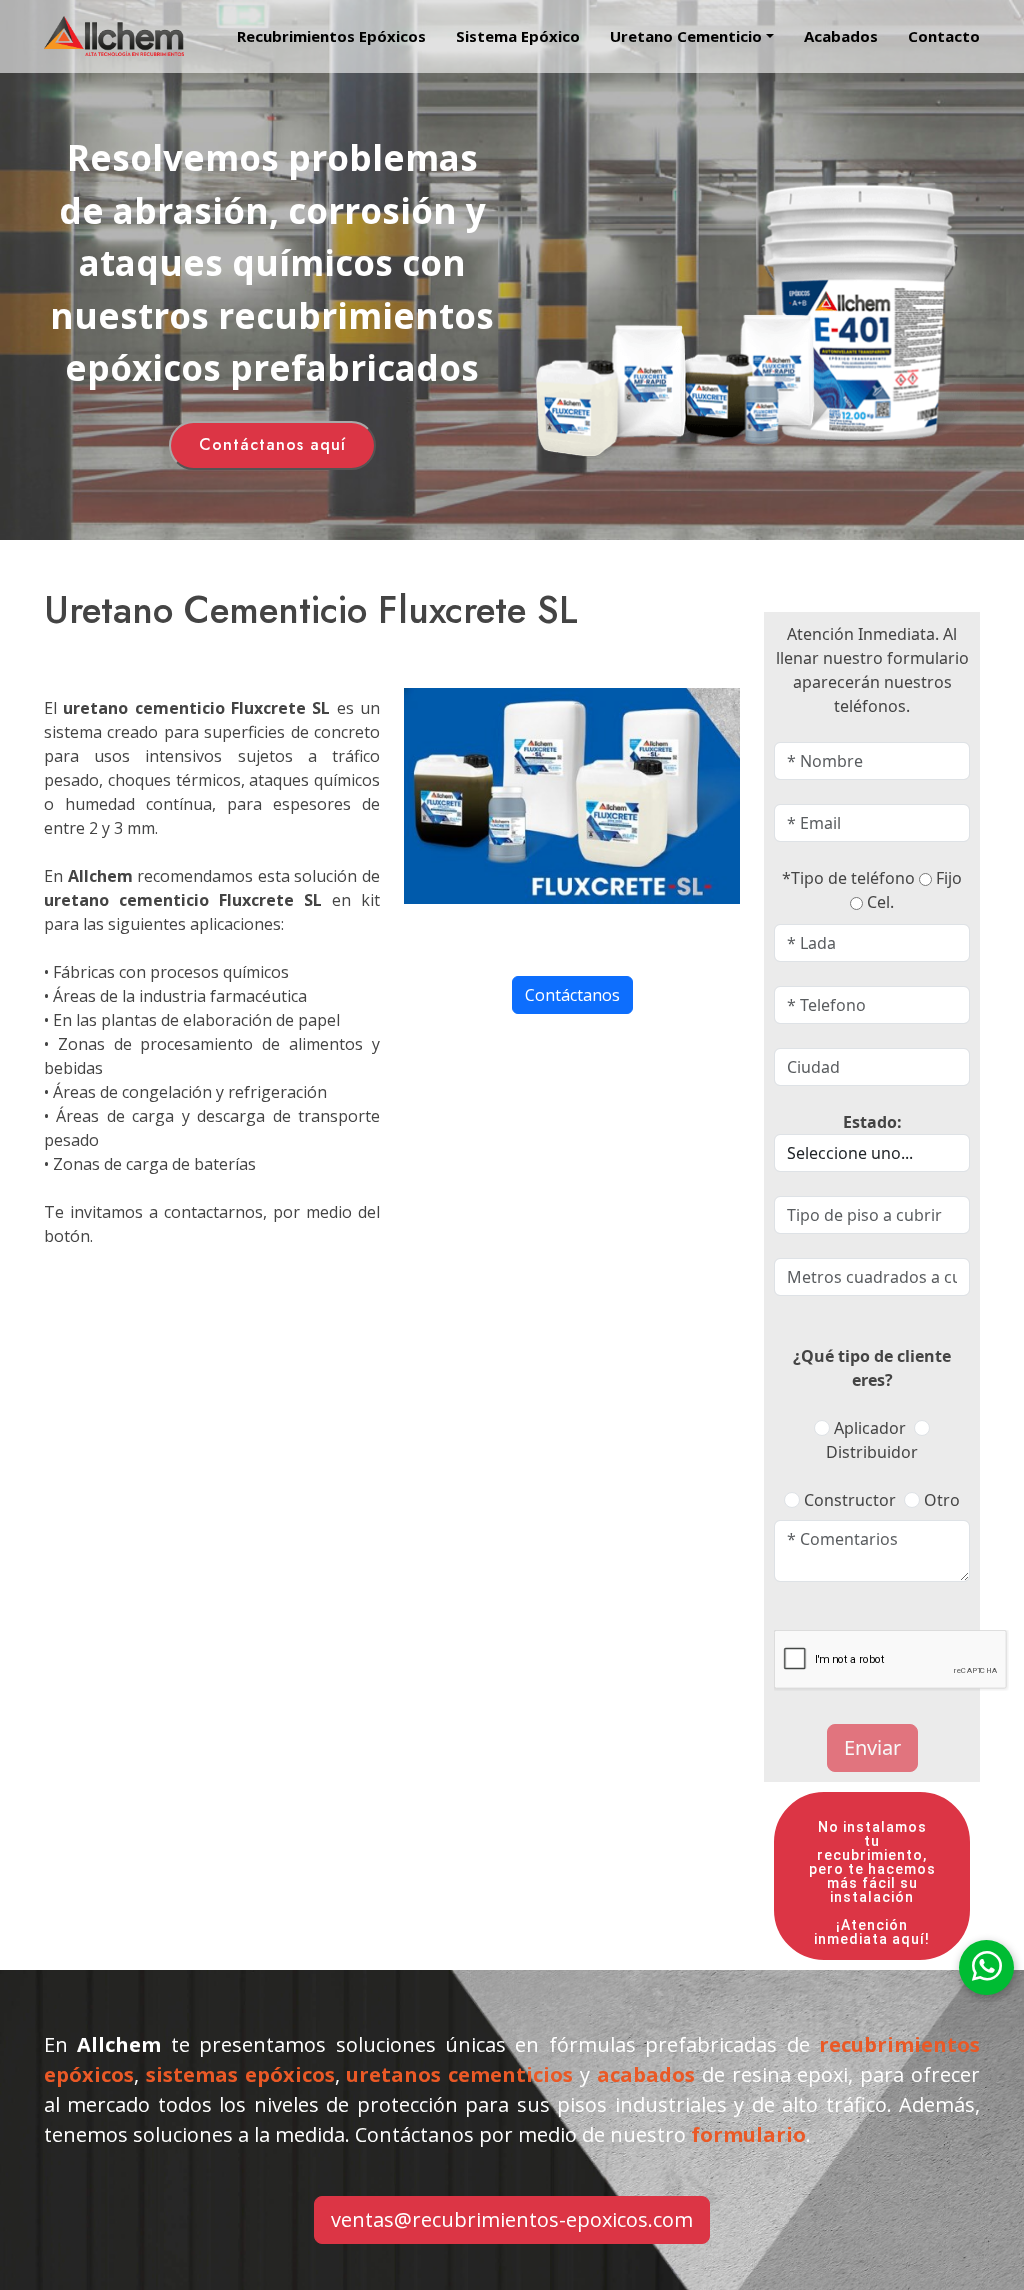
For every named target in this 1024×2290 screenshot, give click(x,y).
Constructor (850, 1500)
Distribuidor (872, 1452)
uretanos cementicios (459, 2074)
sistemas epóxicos (240, 2074)
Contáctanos (572, 995)
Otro (942, 1500)
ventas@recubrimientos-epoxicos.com (512, 2219)
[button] (677, 36)
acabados (646, 2074)
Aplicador (870, 1428)
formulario (748, 2134)
